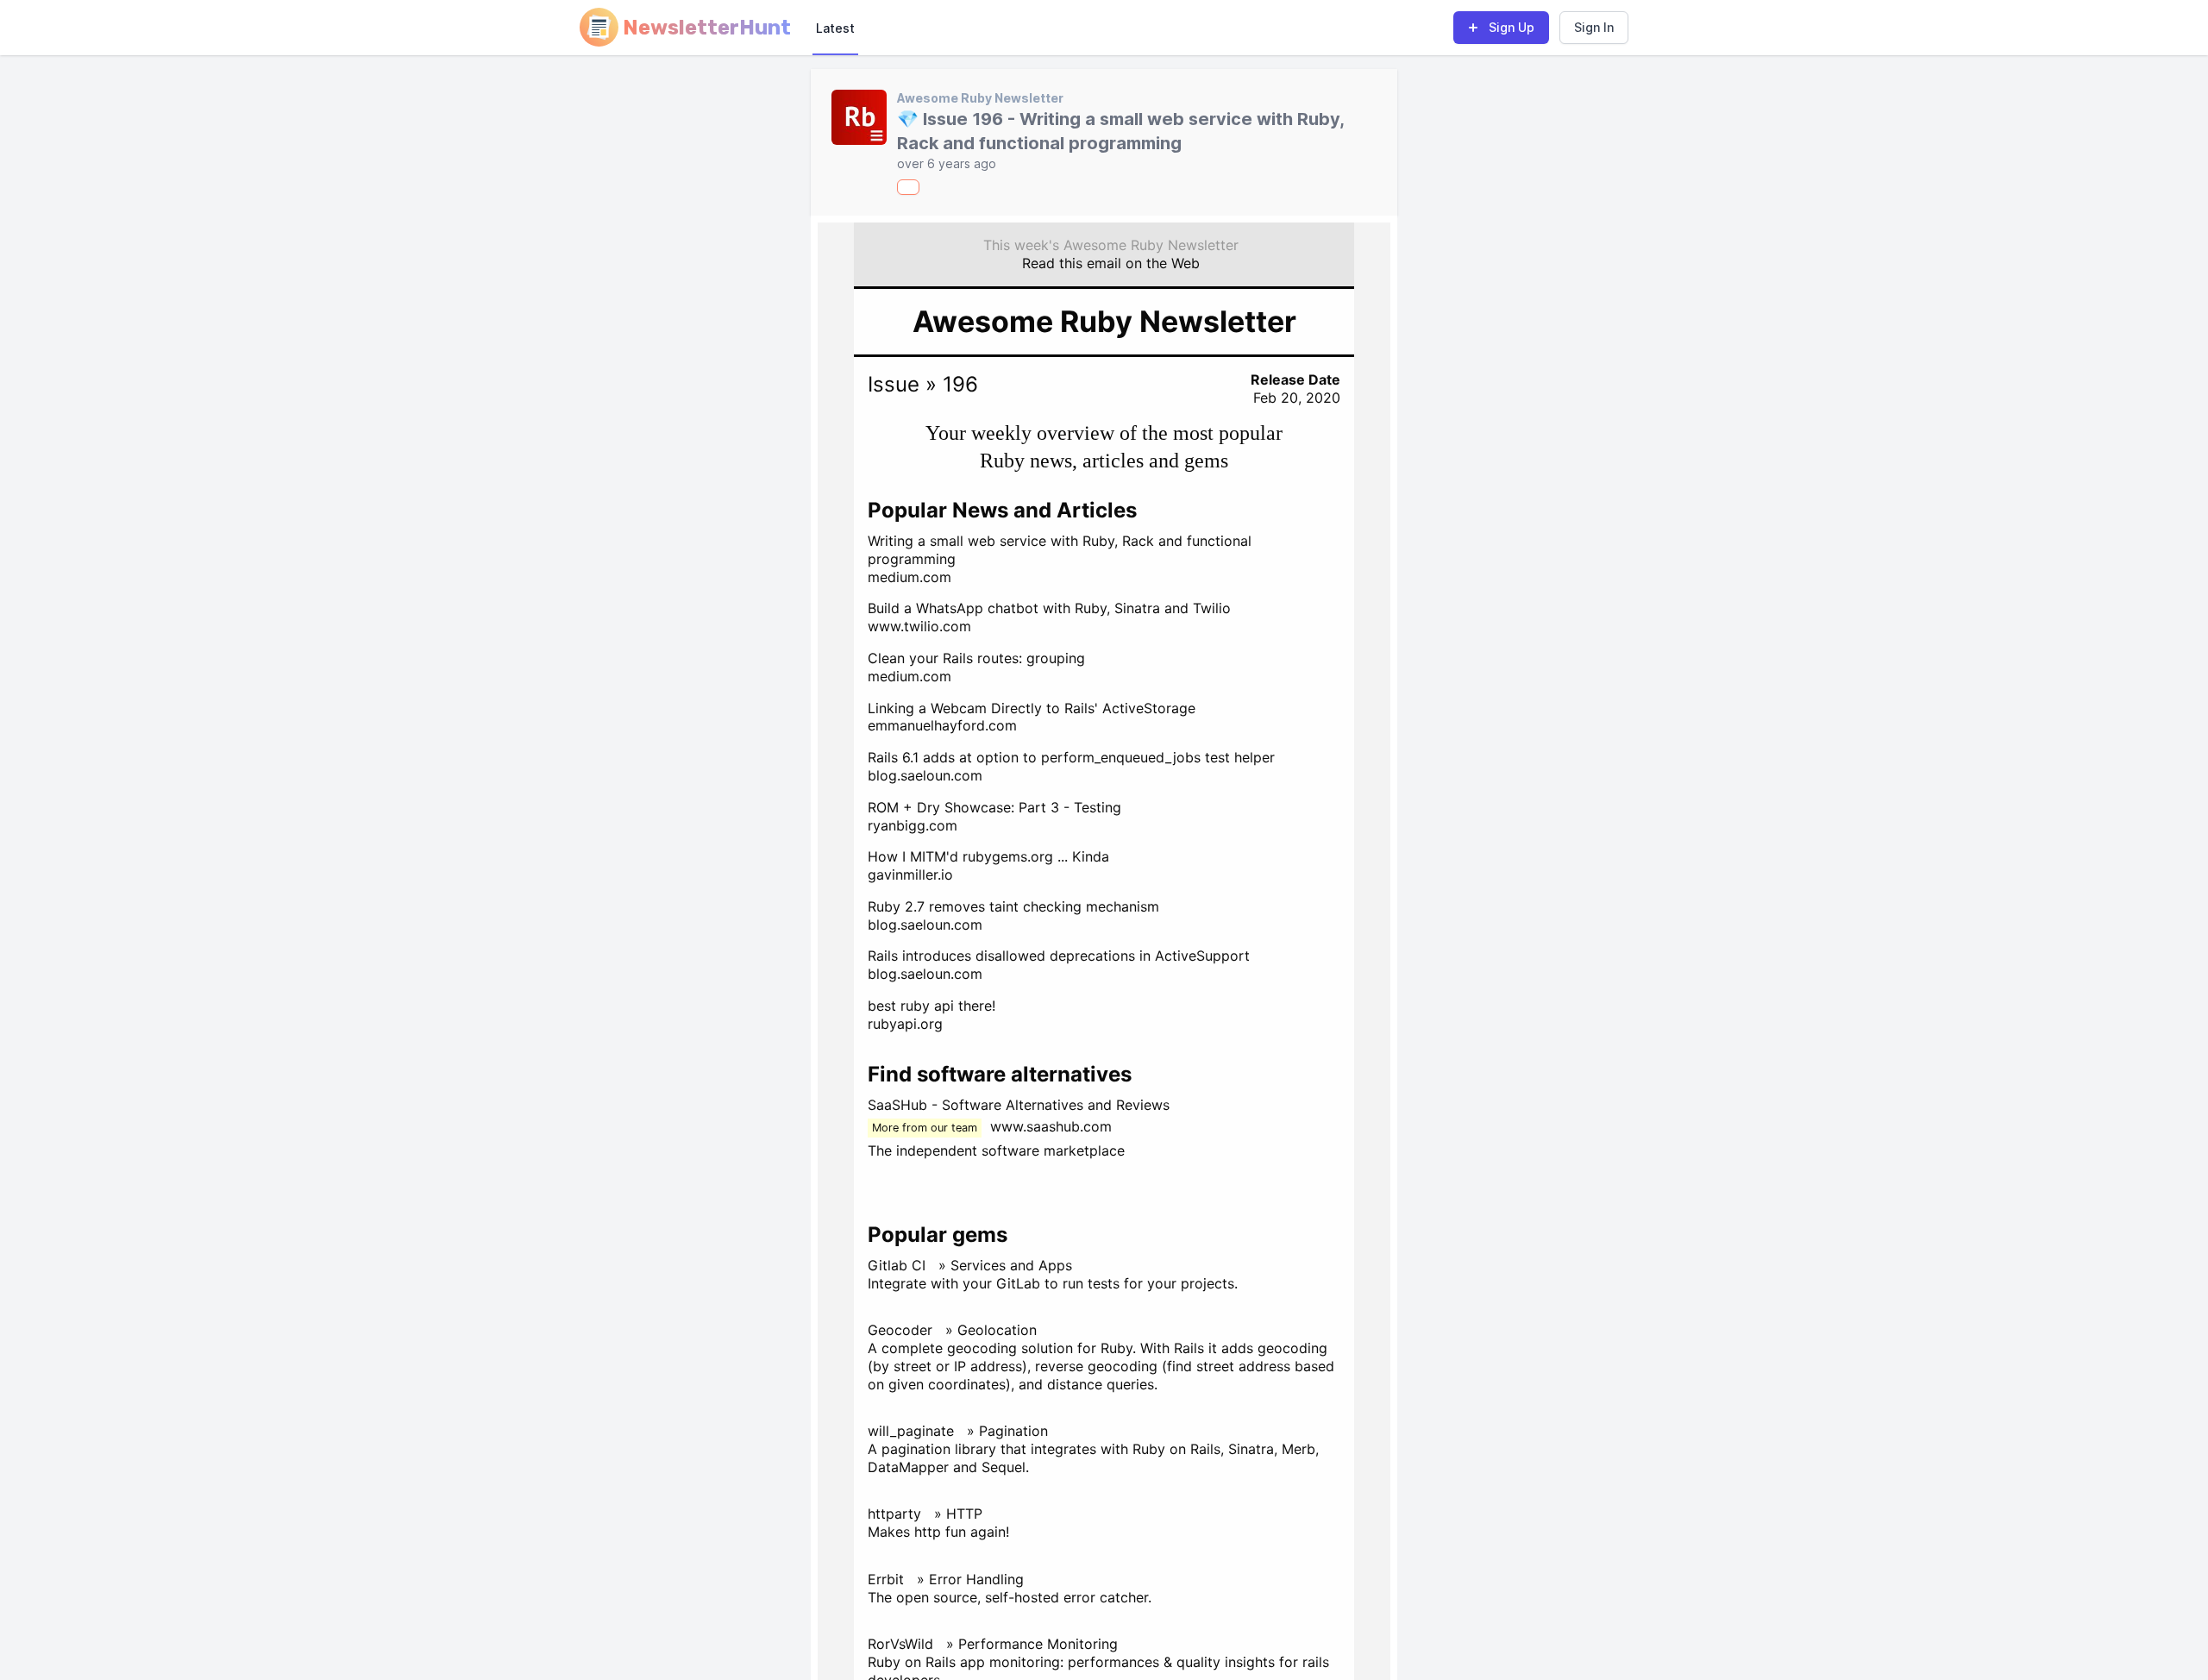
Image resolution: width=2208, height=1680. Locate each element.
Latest (835, 28)
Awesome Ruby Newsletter (980, 98)
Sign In (1594, 27)
